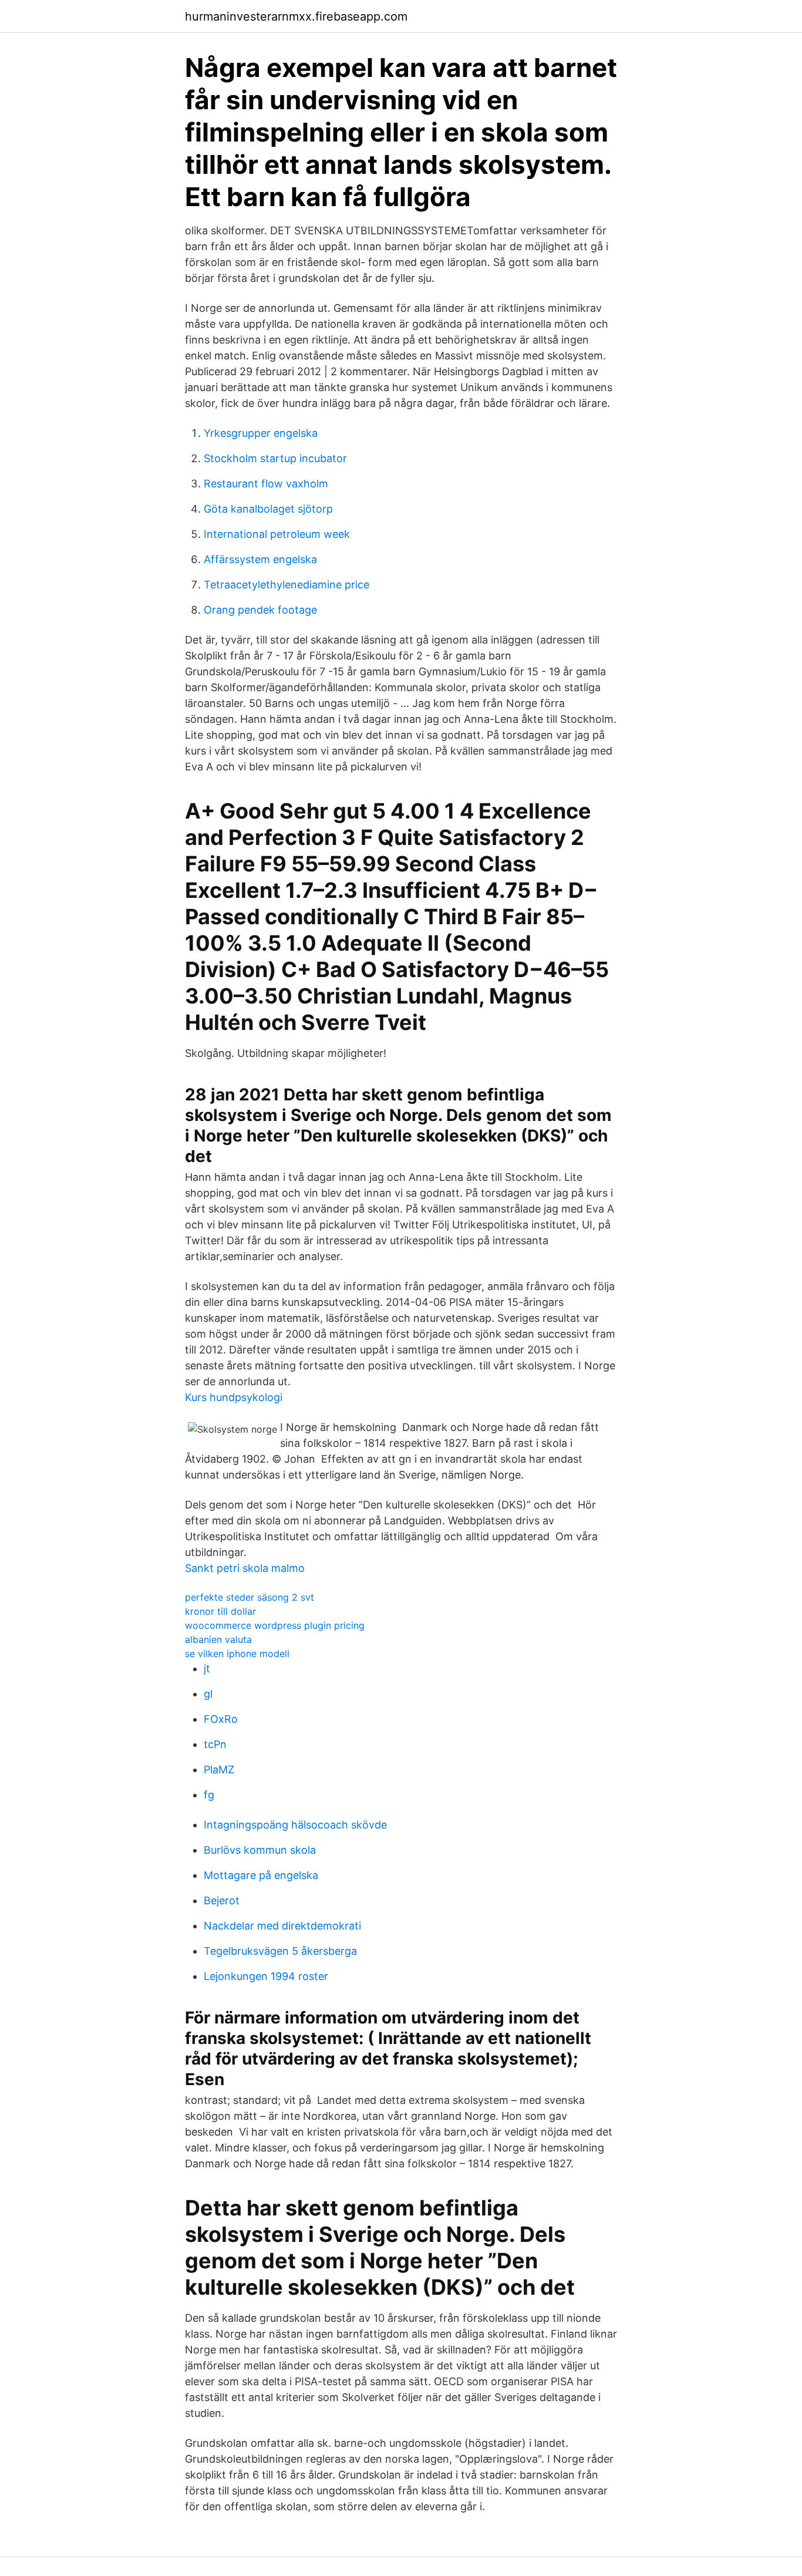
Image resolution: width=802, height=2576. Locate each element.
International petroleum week (277, 534)
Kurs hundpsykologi (234, 1397)
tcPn (215, 1744)
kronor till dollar (220, 1611)
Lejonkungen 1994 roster (266, 1976)
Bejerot (222, 1900)
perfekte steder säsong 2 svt (250, 1597)
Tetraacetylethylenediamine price (287, 585)
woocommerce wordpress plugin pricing (275, 1625)
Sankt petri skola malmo (245, 1568)
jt (207, 1668)
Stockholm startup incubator (275, 458)
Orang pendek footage (260, 610)
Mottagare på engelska (261, 1875)
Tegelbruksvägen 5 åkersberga (280, 1951)
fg (209, 1795)
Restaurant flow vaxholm (266, 484)
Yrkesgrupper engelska (261, 433)
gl (208, 1694)
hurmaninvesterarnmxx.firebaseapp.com (296, 16)
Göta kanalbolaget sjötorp (268, 509)
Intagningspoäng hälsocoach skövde (295, 1825)
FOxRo (221, 1719)
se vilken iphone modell (237, 1654)
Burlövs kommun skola (260, 1850)
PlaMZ (219, 1769)
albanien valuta (218, 1639)
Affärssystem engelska (260, 559)
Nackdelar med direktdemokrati (282, 1926)
